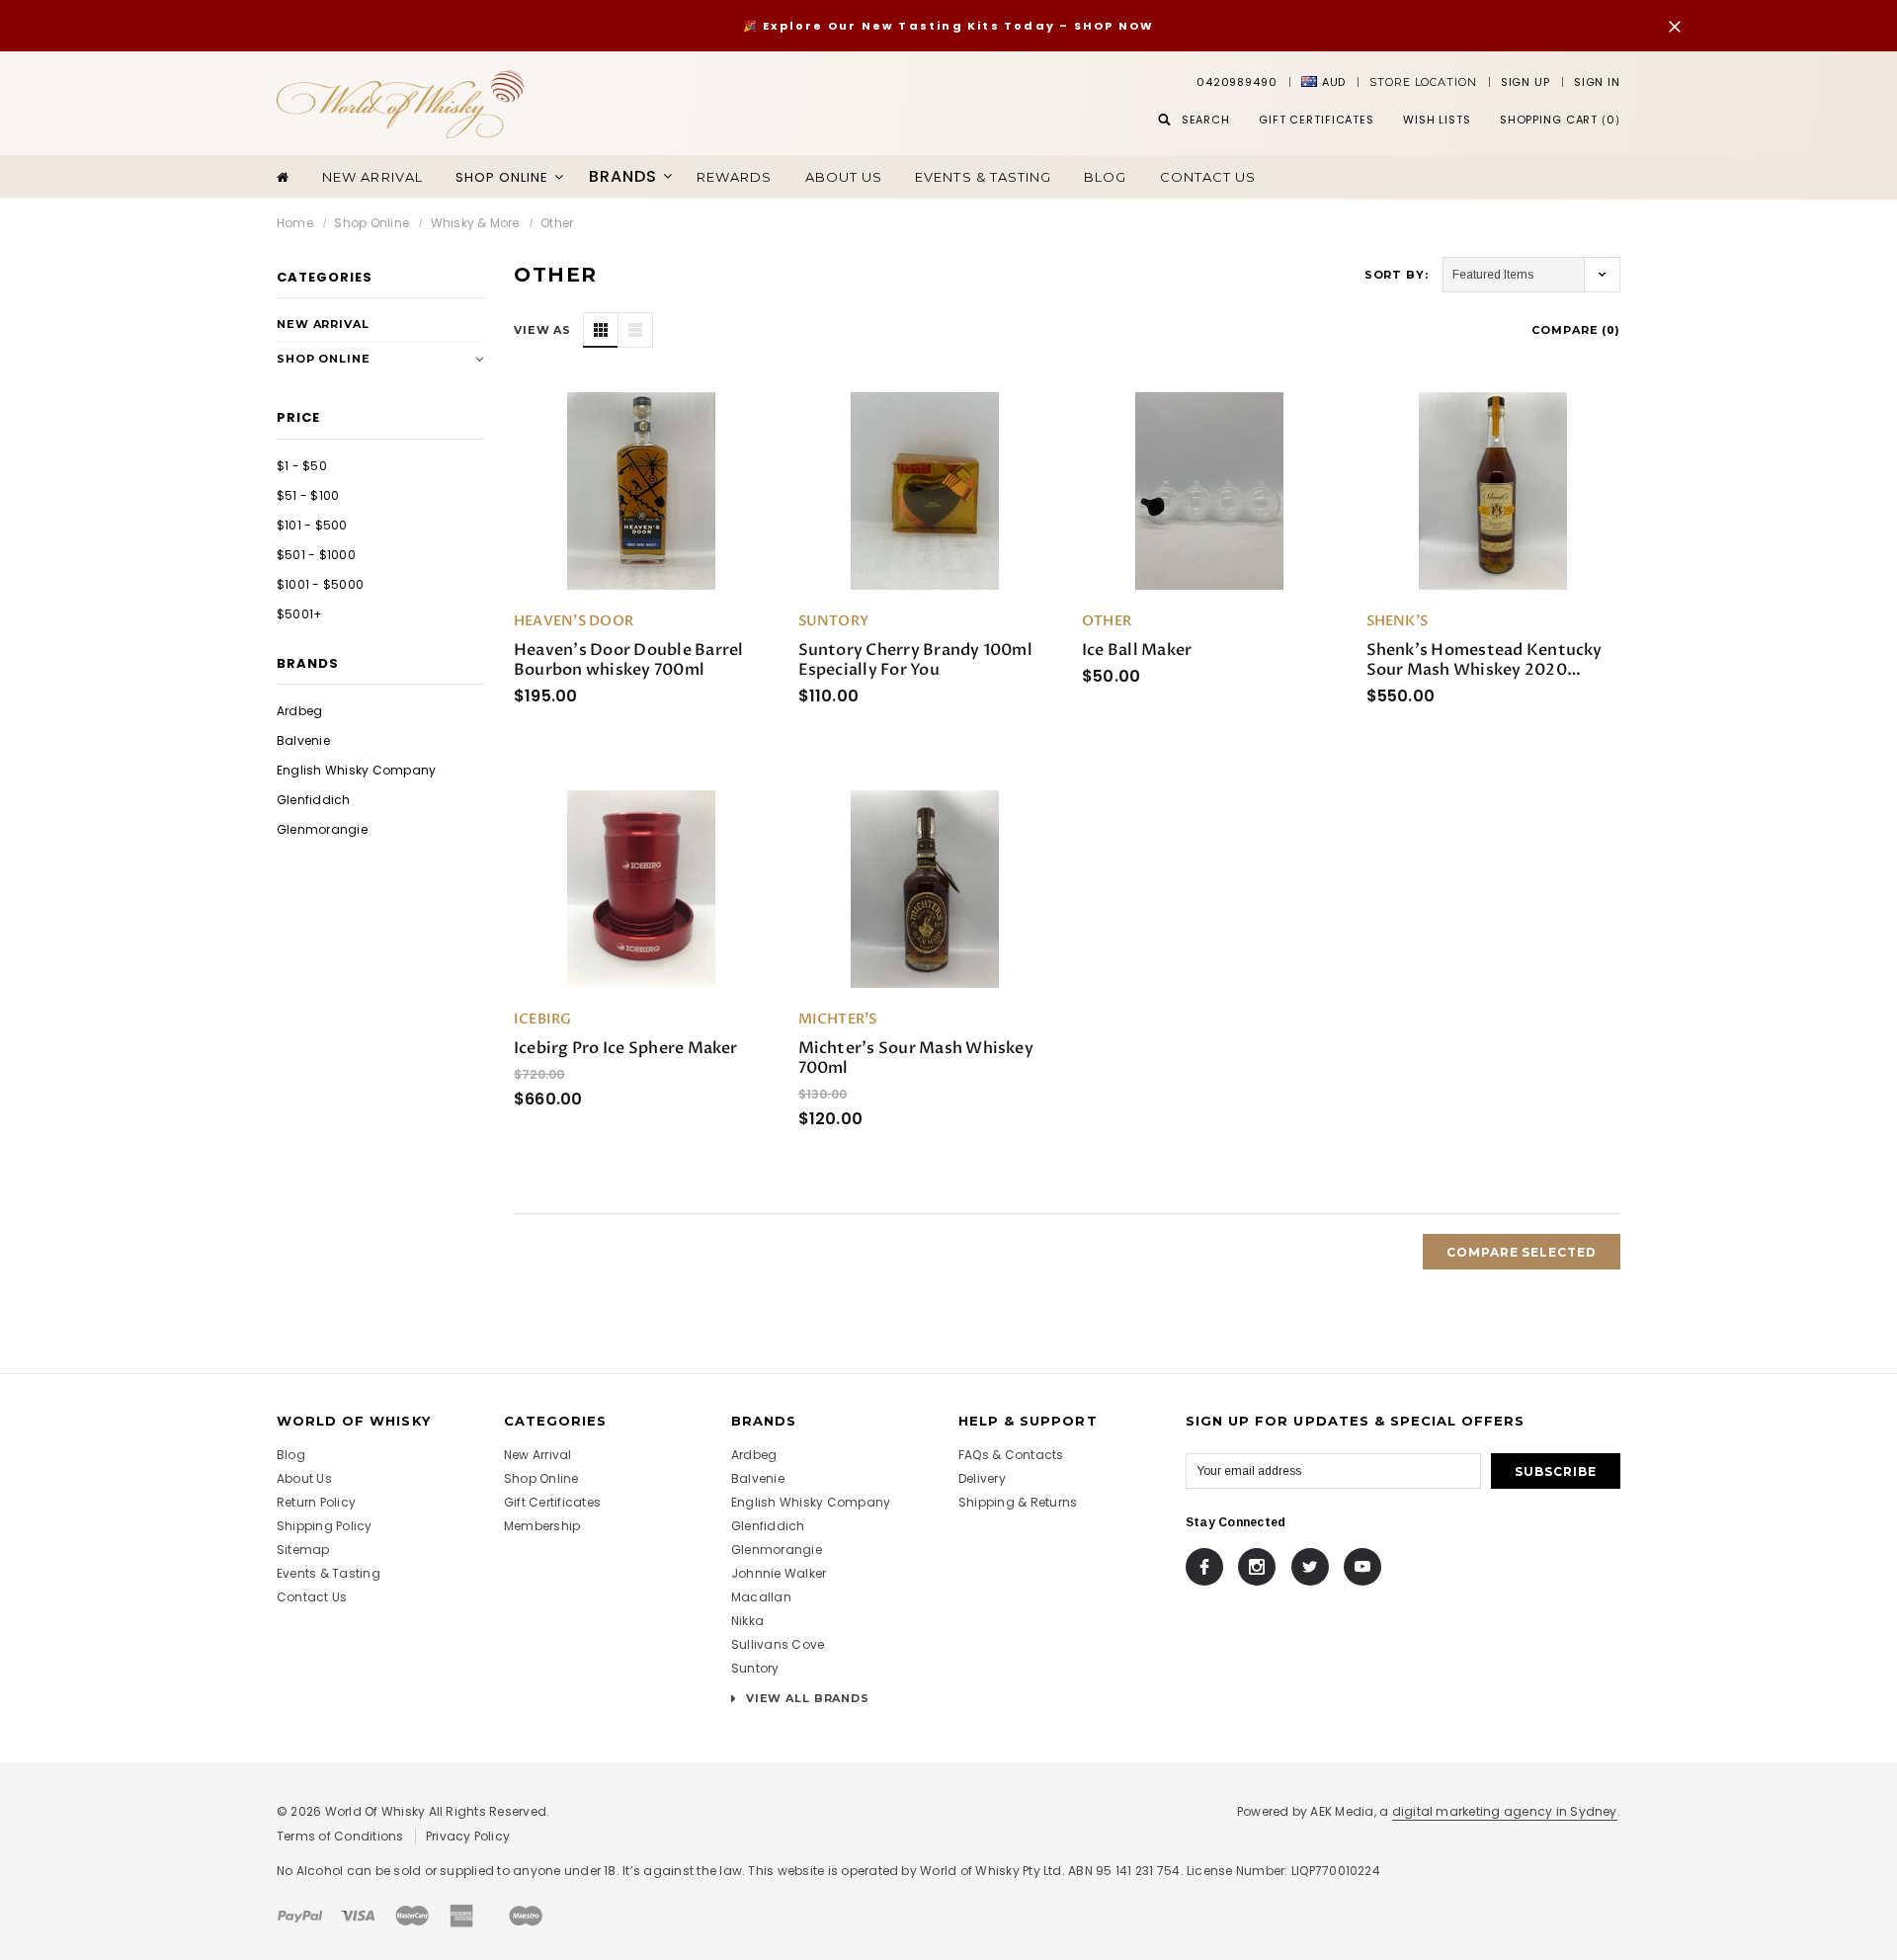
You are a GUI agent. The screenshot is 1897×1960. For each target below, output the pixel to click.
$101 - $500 (312, 525)
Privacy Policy (468, 1836)
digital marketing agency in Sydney (1505, 1811)
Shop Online (371, 223)
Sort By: (1397, 275)
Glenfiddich (314, 800)
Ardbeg (299, 711)
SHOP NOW (1114, 26)
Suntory (755, 1668)
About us (844, 177)
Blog (1105, 177)
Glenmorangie (322, 829)
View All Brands (806, 1698)
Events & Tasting (983, 177)
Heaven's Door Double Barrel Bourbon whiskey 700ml (628, 660)
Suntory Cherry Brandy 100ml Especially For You (915, 660)
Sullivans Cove (778, 1644)
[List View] (635, 330)
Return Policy (316, 1502)
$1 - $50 (302, 466)
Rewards (734, 177)
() (1560, 120)
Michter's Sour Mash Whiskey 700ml (916, 1058)
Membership (542, 1526)
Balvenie (303, 740)
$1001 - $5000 (320, 584)
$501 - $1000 (316, 555)
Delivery (982, 1478)
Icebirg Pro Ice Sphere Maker (626, 1048)
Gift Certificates (552, 1502)
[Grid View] (601, 330)
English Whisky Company (356, 770)
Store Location (1423, 82)
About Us (304, 1478)
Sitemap (303, 1550)
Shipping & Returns (1018, 1502)
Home (295, 223)
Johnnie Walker (779, 1573)
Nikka (747, 1621)
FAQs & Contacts (1011, 1455)
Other (557, 223)
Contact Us (1208, 177)
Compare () (1576, 330)
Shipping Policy (325, 1526)
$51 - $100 (308, 495)
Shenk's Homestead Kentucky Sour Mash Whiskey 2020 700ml (1485, 660)
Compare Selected (1522, 1252)
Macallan (761, 1597)
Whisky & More (475, 223)
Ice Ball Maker (1137, 650)
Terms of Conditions (340, 1836)
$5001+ (299, 614)
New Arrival (372, 177)
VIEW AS (542, 330)
